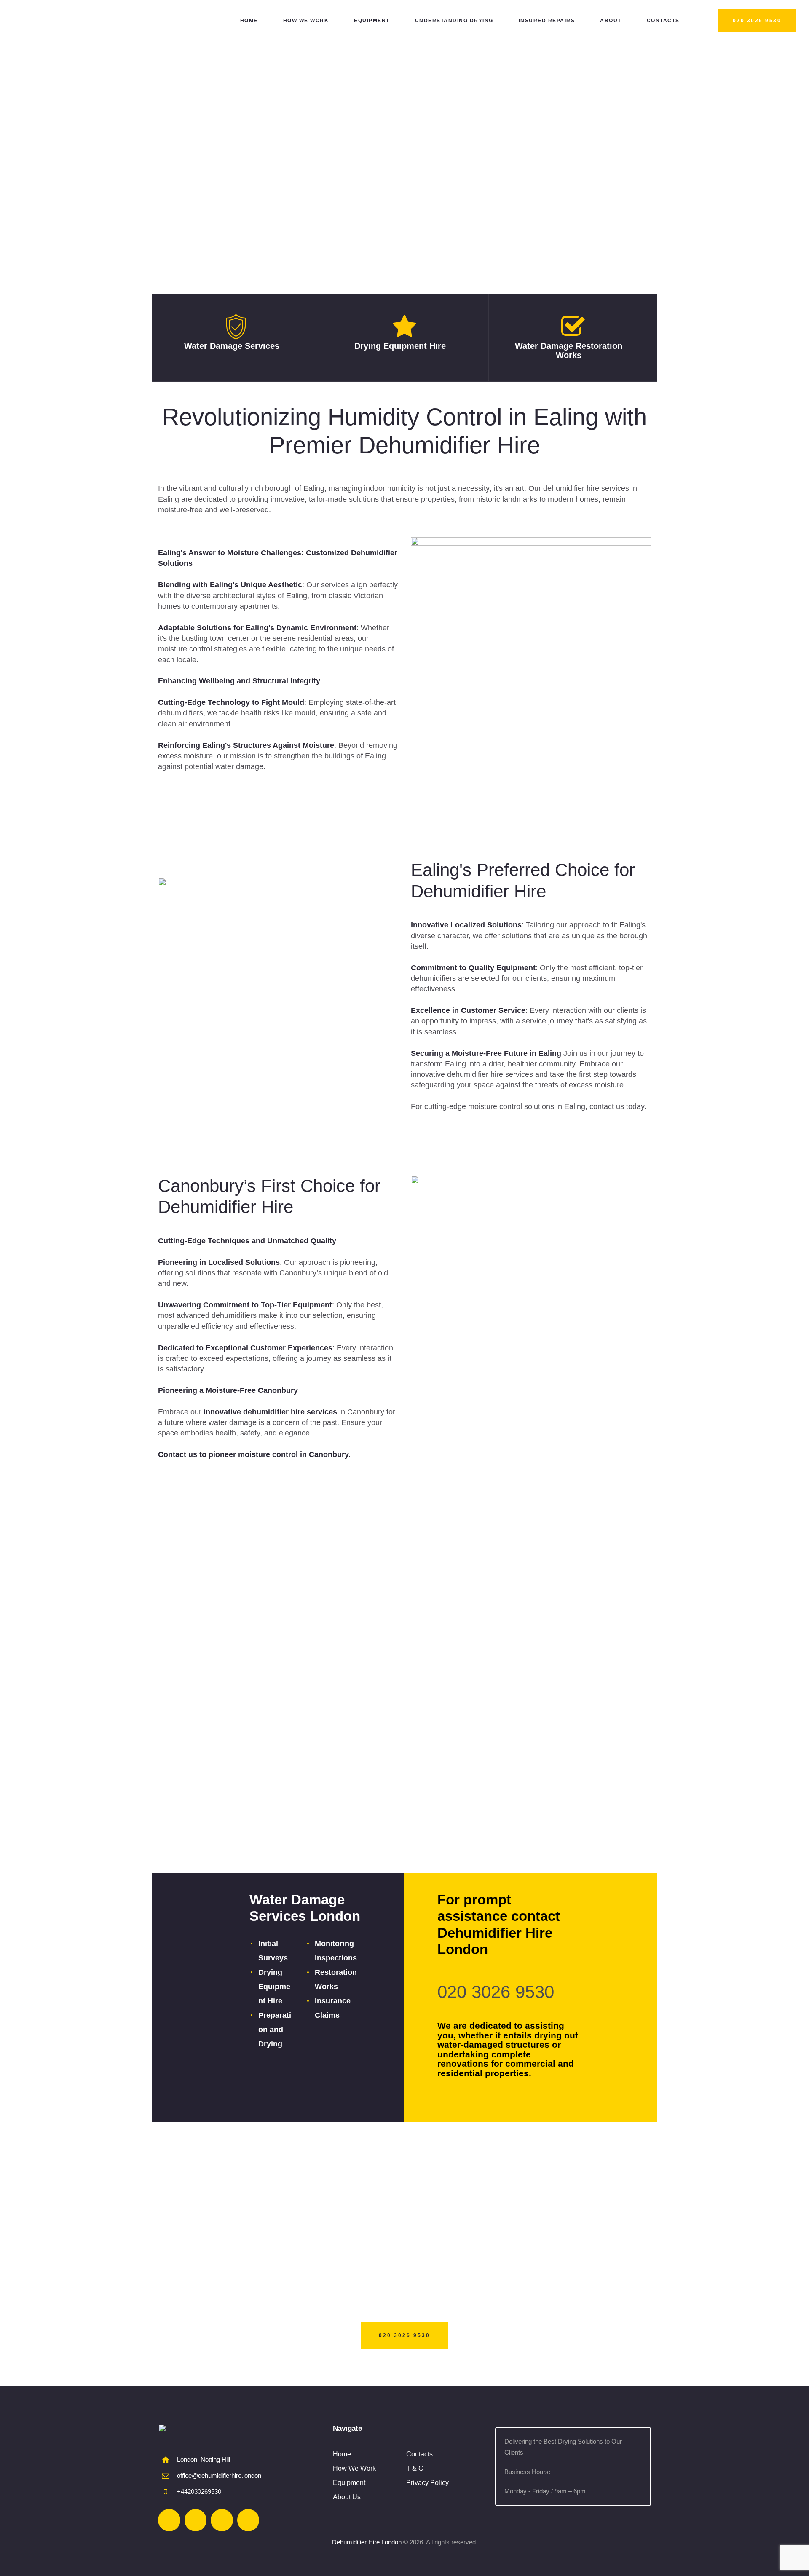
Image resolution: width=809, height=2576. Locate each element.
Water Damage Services (232, 346)
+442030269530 (199, 2492)
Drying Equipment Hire (400, 346)
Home (342, 2454)
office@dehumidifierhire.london (219, 2476)
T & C (415, 2468)
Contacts (419, 2454)
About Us (347, 2497)
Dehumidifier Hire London (367, 2542)
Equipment (349, 2483)
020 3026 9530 (496, 1992)
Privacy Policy (427, 2483)
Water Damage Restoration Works (569, 351)
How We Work (354, 2468)
